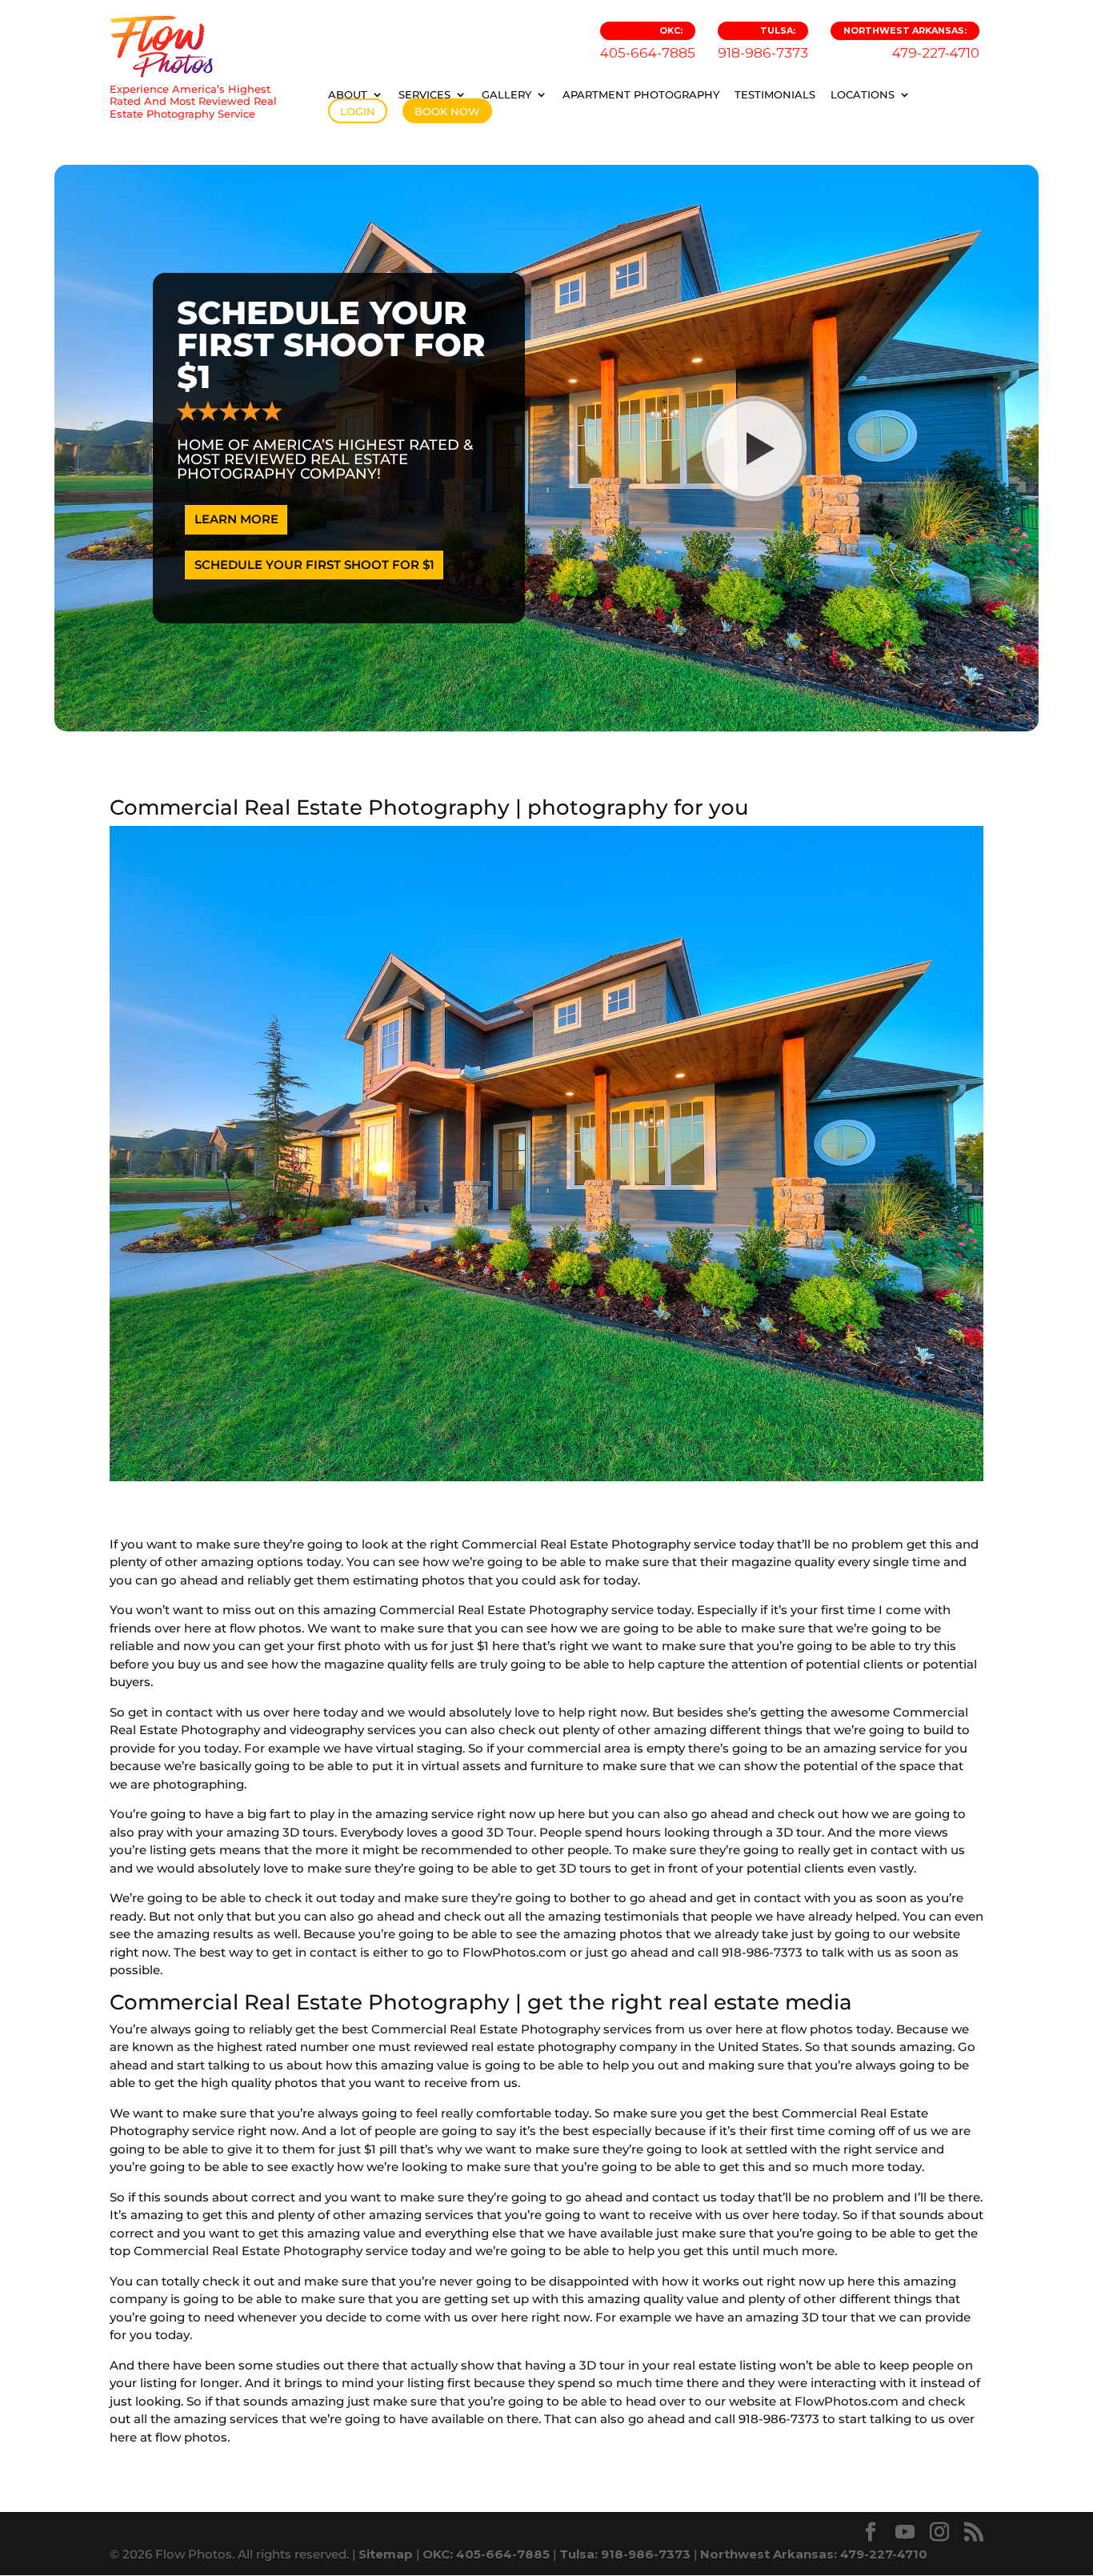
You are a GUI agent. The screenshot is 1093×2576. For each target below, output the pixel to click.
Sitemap (386, 2554)
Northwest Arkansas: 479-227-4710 (814, 2554)
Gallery (506, 94)
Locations (863, 94)
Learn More (236, 519)
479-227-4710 (911, 43)
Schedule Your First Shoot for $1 (314, 565)
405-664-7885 (648, 43)
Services (424, 94)
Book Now (447, 111)
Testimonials (775, 94)
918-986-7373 (763, 43)
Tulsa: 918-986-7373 (625, 2554)
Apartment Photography (641, 94)
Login (358, 111)
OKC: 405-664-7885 (486, 2554)
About (348, 94)
